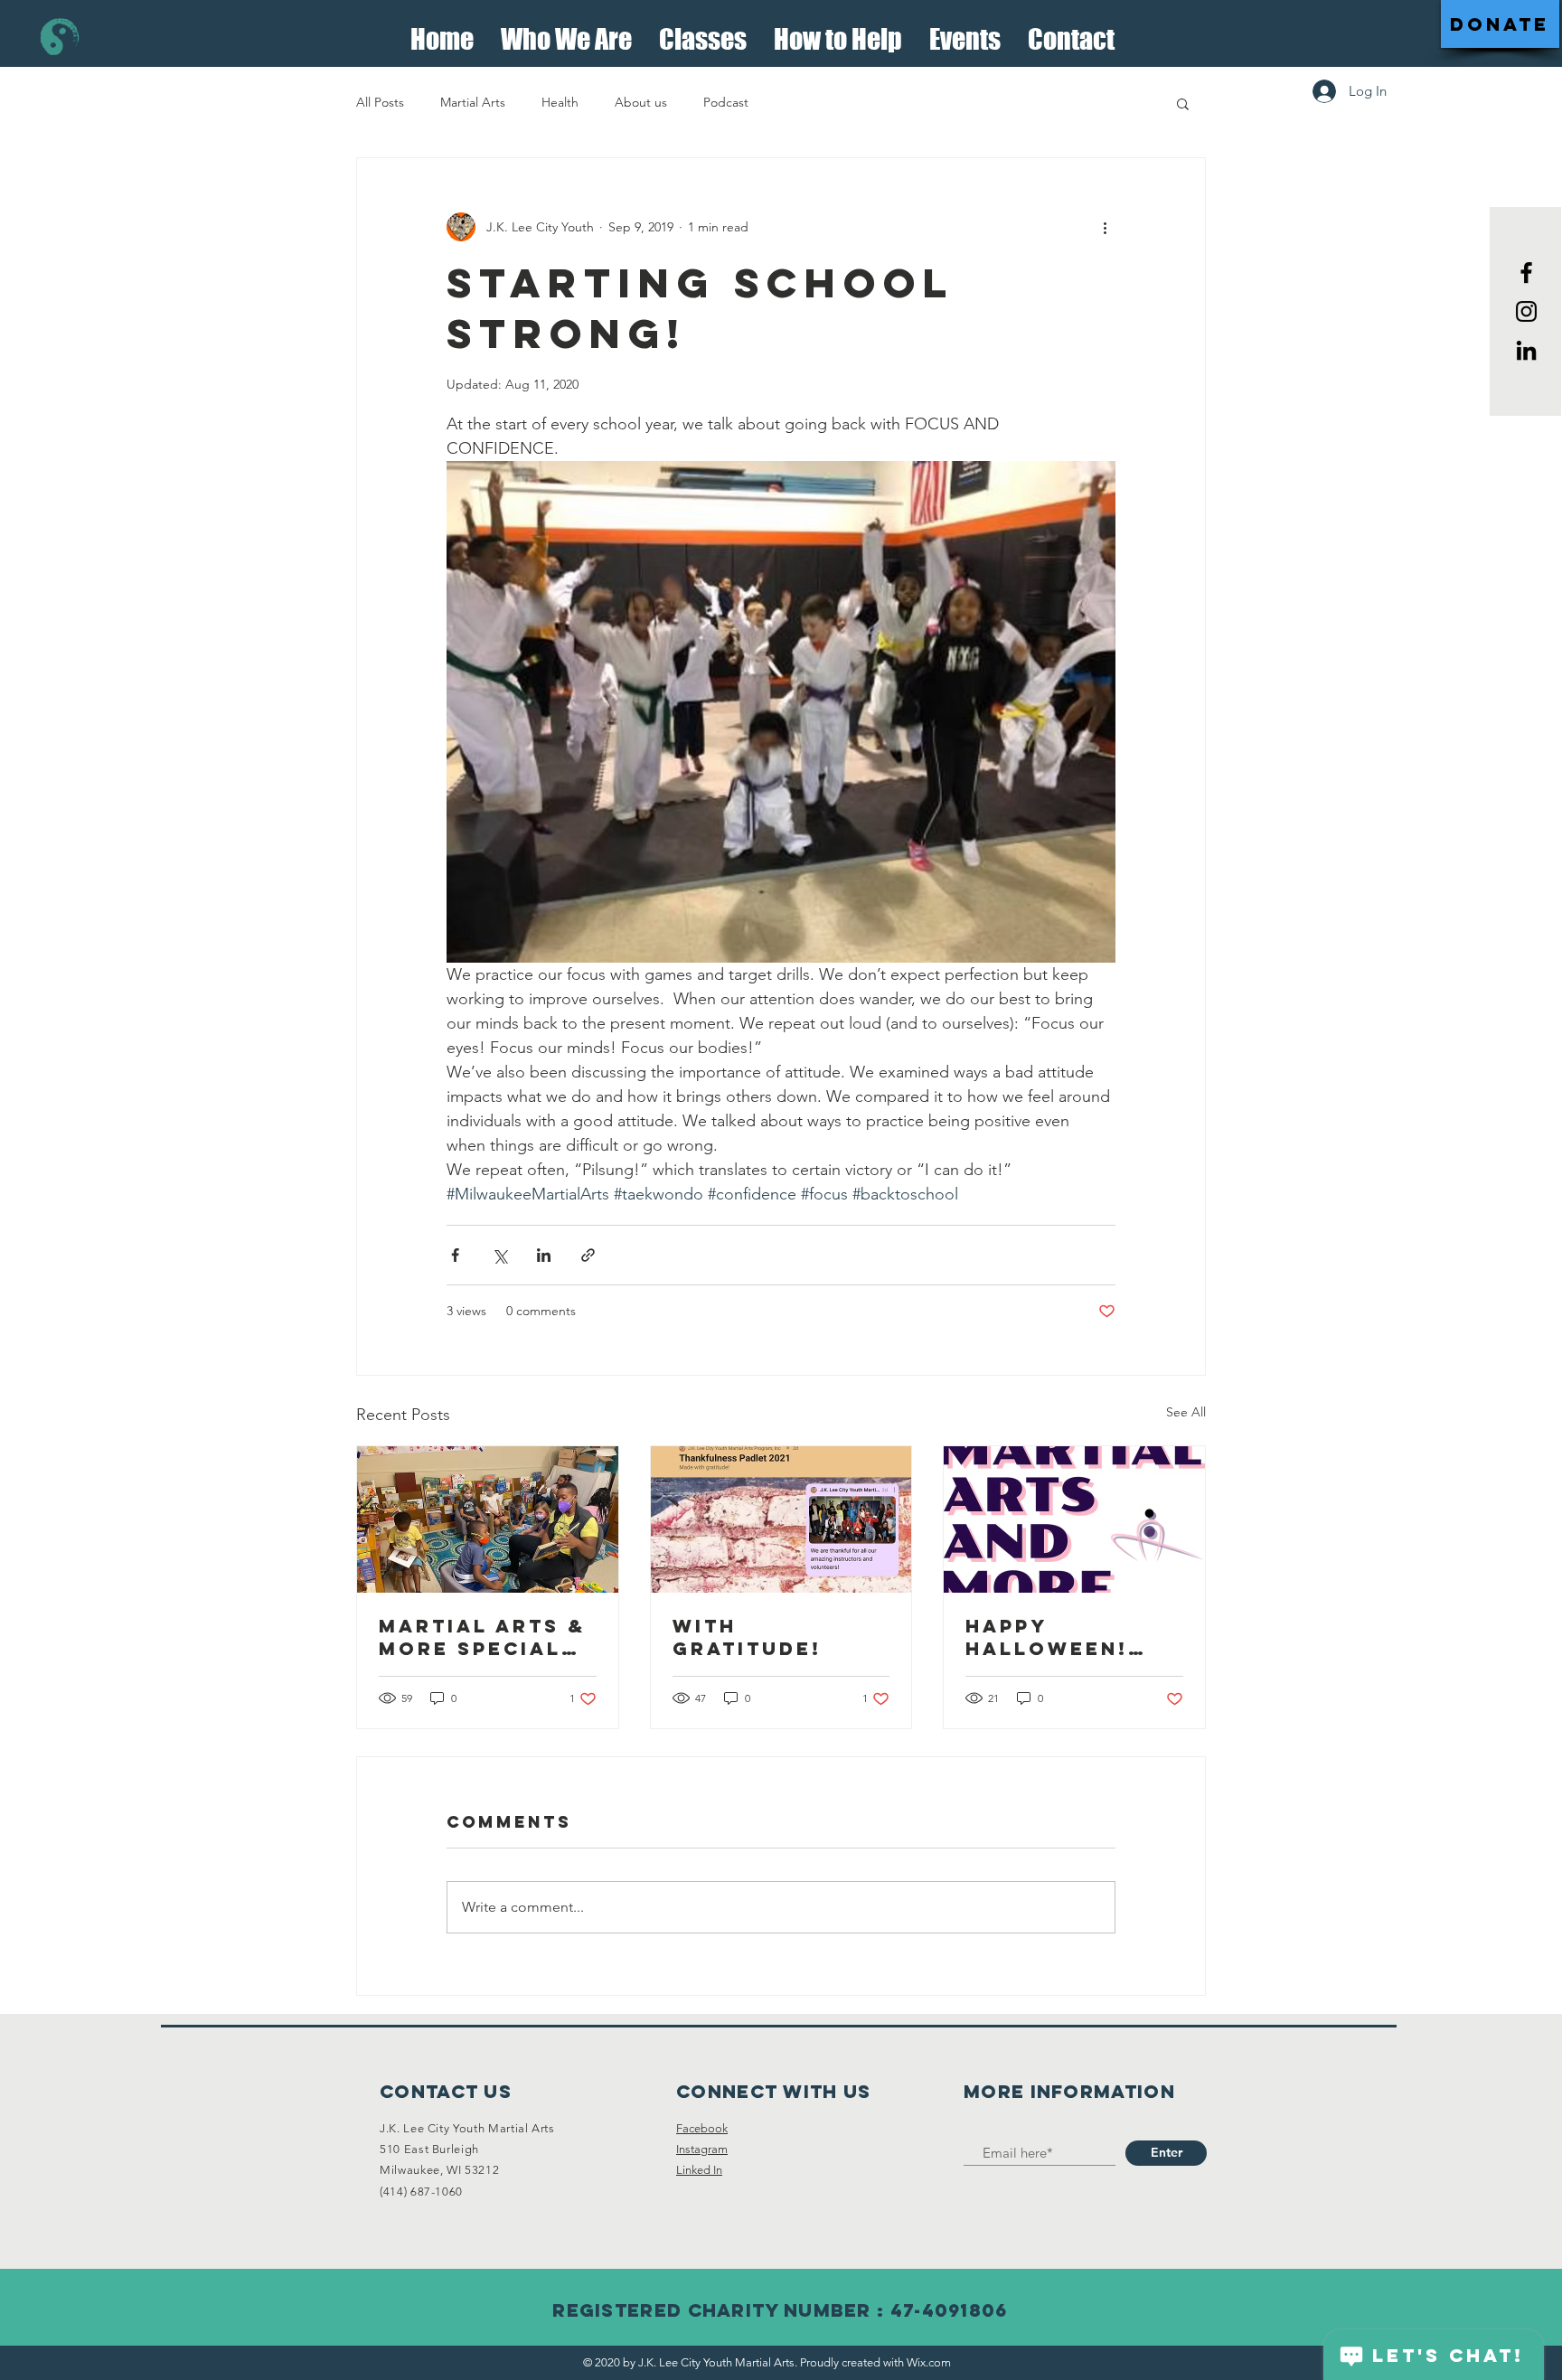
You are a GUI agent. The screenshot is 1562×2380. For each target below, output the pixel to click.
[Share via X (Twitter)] (499, 1255)
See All (1186, 1412)
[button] (566, 34)
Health (560, 102)
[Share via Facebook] (455, 1255)
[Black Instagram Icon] (1526, 311)
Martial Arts (473, 102)
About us (641, 102)
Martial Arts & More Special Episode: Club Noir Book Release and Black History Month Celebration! (482, 1637)
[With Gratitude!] (781, 1519)
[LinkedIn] (1526, 350)
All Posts (380, 102)
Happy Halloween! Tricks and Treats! (1047, 1637)
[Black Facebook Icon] (1526, 273)
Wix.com (929, 2362)
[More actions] (1105, 227)
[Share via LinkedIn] (544, 1255)
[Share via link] (588, 1255)
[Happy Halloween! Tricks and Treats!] (1074, 1519)
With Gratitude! (747, 1637)
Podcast (726, 102)
